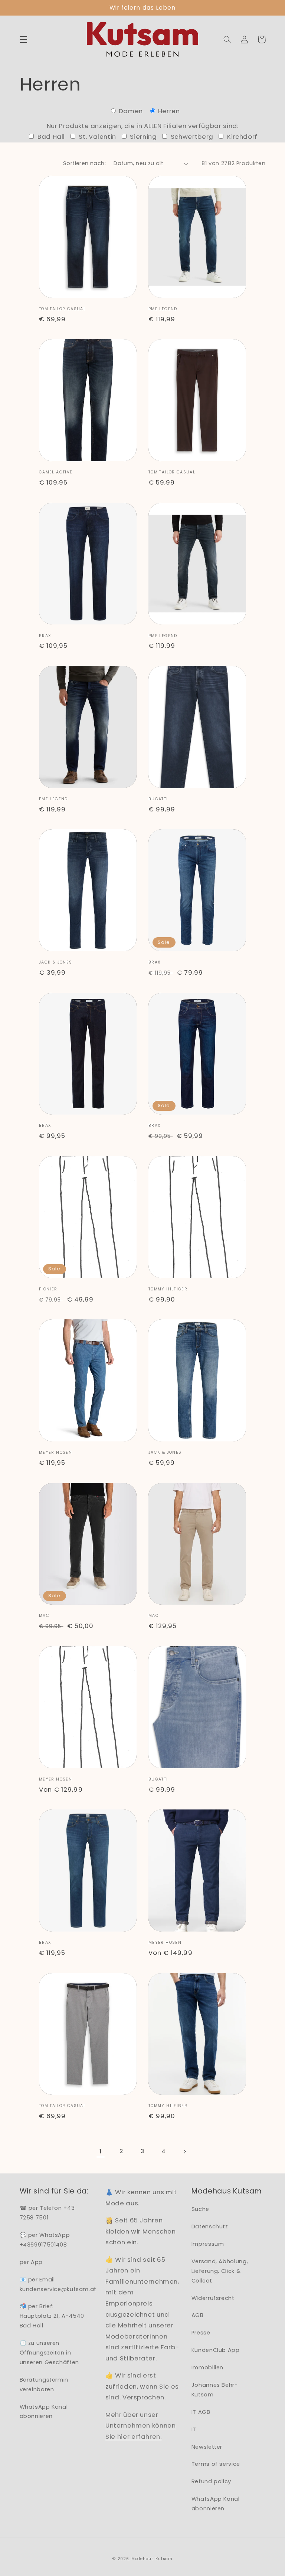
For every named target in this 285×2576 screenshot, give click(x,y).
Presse (201, 2333)
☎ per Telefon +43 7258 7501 (47, 2213)
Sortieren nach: (84, 163)
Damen (131, 111)
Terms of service (216, 2464)
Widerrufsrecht (213, 2298)
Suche (200, 2209)
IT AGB (201, 2412)
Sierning (143, 137)
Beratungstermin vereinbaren (44, 2385)
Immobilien (207, 2367)
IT (194, 2429)
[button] (23, 39)
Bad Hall (50, 137)
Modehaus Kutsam (152, 2559)
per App (31, 2262)
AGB (198, 2315)
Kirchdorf (242, 137)
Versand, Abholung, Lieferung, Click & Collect (220, 2271)
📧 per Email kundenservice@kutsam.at (58, 2284)
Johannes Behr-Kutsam (215, 2390)
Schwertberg (191, 137)
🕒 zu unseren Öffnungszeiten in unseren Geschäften (49, 2353)
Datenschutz (210, 2226)
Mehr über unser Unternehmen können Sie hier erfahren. (140, 2426)
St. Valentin (97, 137)
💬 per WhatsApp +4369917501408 (45, 2240)
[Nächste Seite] (184, 2152)
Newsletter (207, 2447)
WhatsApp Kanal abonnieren (44, 2412)
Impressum (208, 2244)
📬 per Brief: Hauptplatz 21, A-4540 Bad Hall (52, 2316)
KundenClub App (216, 2350)
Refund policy (211, 2481)
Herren (168, 111)
